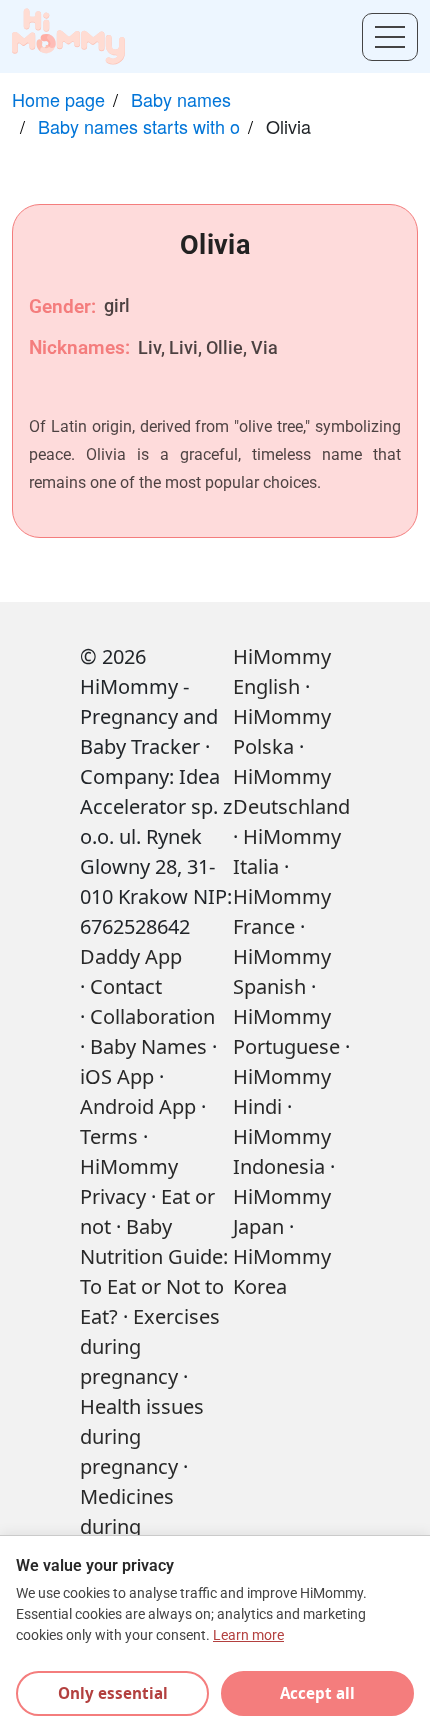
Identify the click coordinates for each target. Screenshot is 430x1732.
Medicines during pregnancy (129, 1526)
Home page (58, 99)
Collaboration (152, 1016)
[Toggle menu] (390, 37)
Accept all (317, 1693)
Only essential (113, 1693)
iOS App (117, 1076)
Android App (138, 1106)
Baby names (181, 99)
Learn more (248, 1635)
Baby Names (148, 1046)
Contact (126, 986)
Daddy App (131, 956)
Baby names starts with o (139, 126)
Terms (109, 1136)
